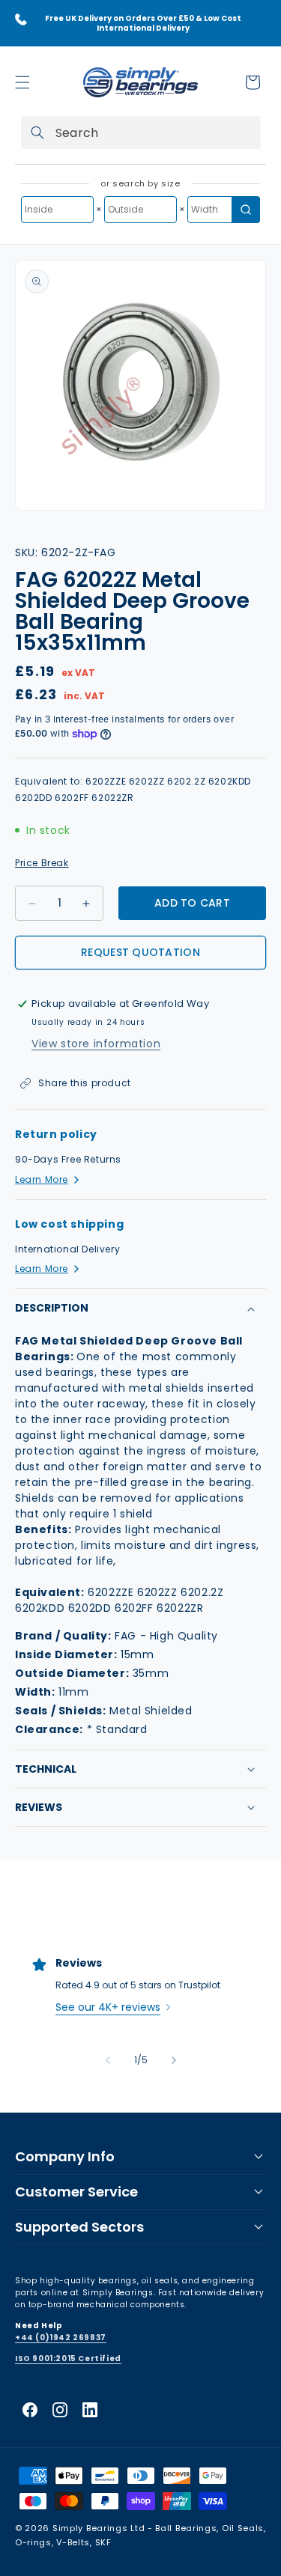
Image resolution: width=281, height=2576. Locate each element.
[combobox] (141, 133)
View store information (96, 1044)
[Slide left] (108, 2060)
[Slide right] (174, 2060)
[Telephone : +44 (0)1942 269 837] (21, 19)
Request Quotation (140, 952)
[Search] (37, 133)
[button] (22, 82)
